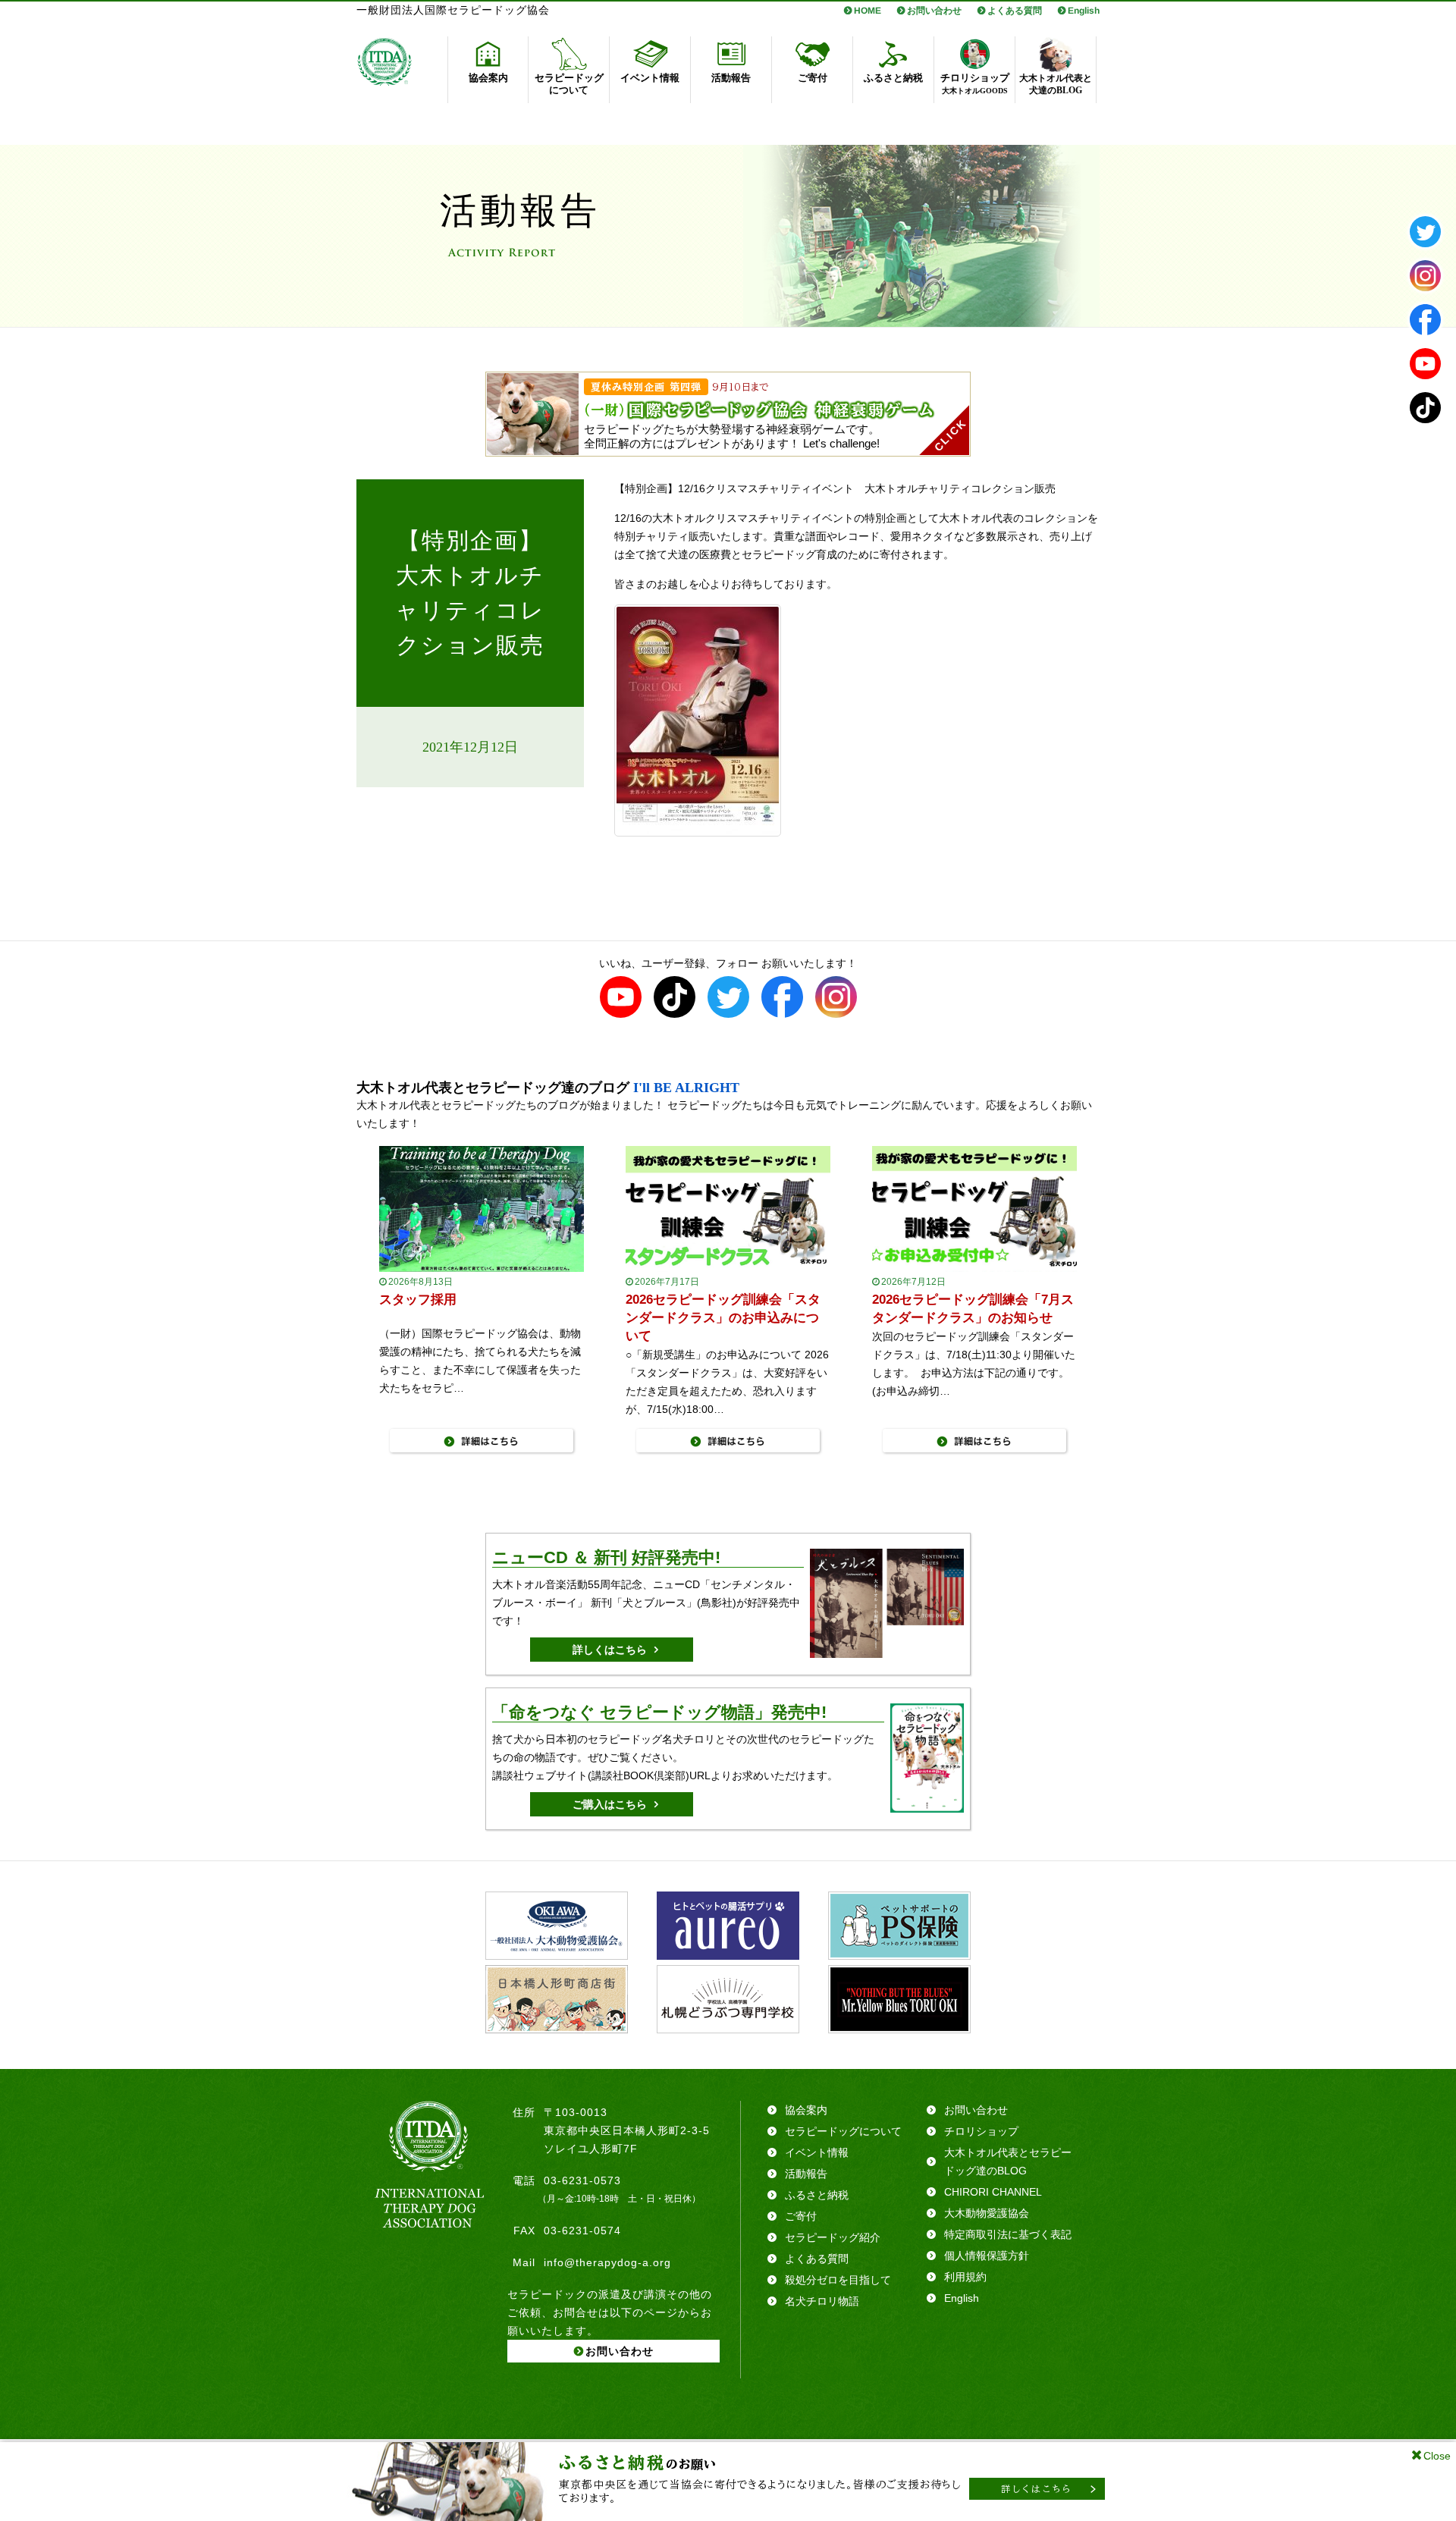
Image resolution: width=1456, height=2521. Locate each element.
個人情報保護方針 (987, 2256)
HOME (868, 11)
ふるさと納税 (817, 2195)
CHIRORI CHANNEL (993, 2192)
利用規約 (965, 2277)
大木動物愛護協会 (987, 2213)
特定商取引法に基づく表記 (1008, 2234)
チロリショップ (981, 2131)
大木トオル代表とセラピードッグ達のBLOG (1008, 2162)
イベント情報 (817, 2152)
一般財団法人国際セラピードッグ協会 (453, 10)
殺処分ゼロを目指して (838, 2280)
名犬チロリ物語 (822, 2301)
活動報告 (806, 2174)
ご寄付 (801, 2216)
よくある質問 (1015, 11)
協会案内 (806, 2110)
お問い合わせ (934, 11)
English (1084, 11)
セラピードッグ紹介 (833, 2237)
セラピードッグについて (843, 2131)
